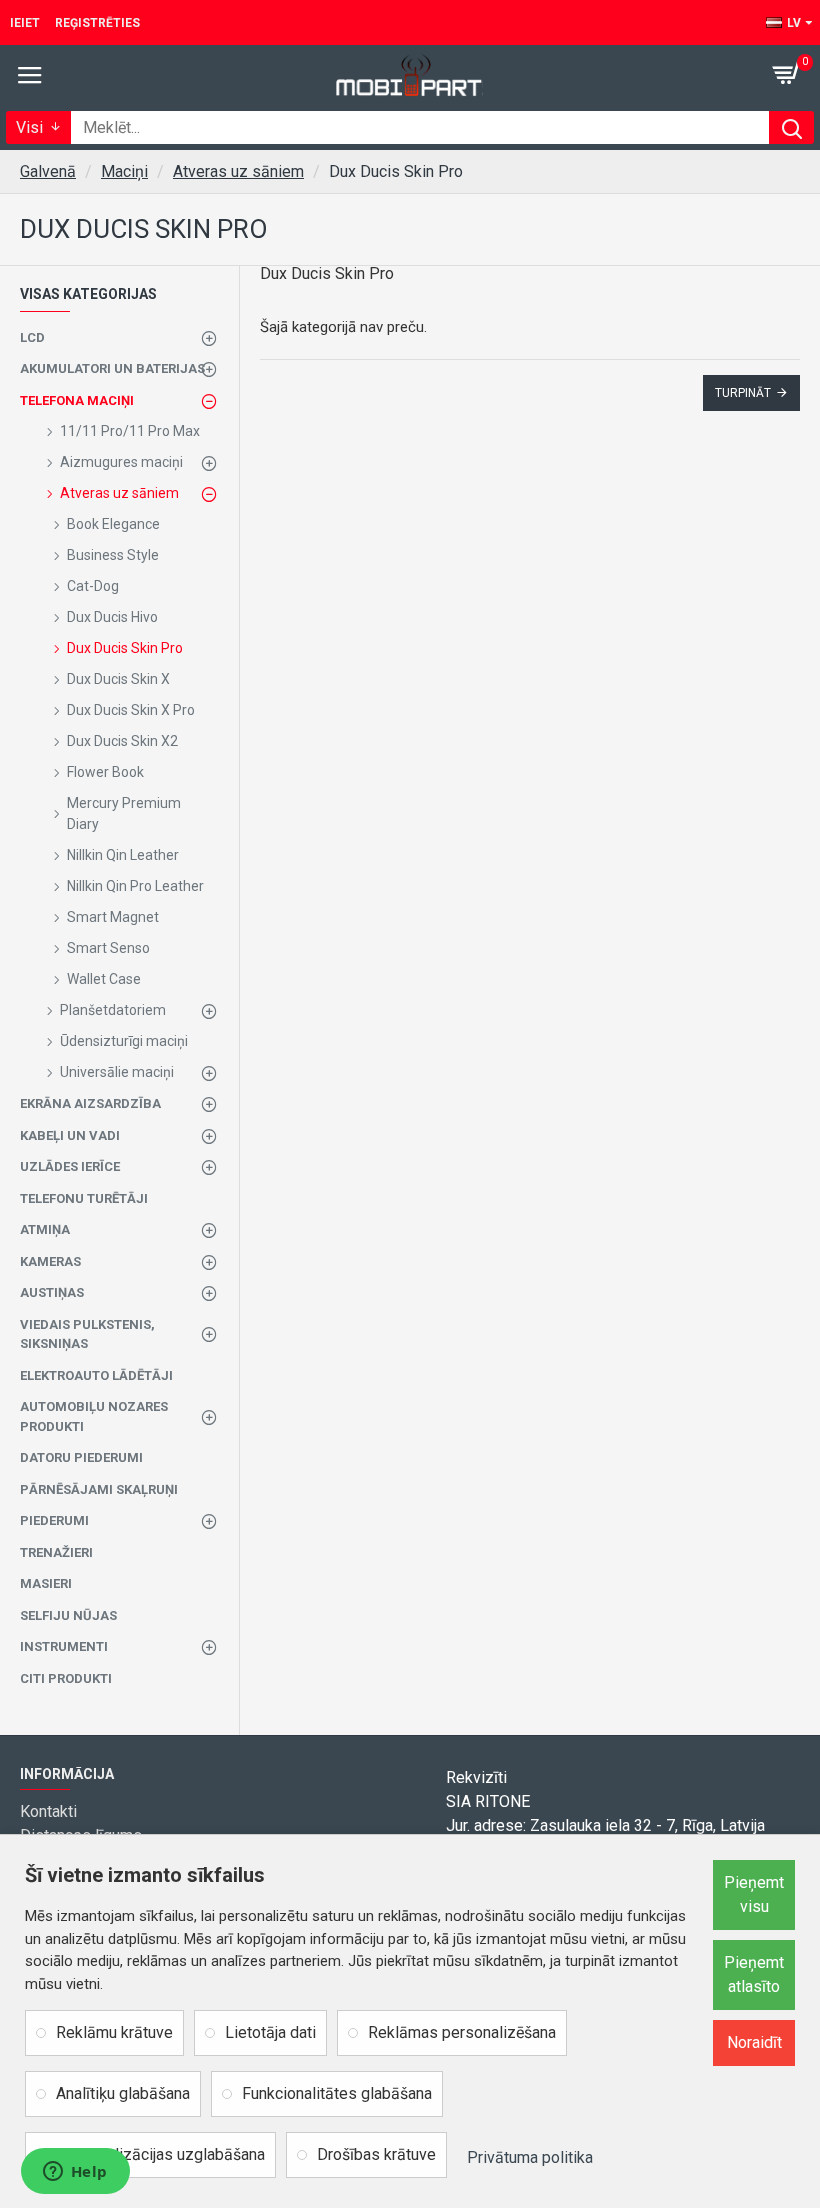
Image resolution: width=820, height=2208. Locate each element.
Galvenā (48, 171)
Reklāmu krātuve (114, 2032)
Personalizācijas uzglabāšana (160, 2154)
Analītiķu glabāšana (123, 2093)
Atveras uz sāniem (238, 171)
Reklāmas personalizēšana (462, 2032)
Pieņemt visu (754, 1894)
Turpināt (743, 393)
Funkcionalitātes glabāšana (337, 2093)
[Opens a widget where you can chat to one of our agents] (75, 2173)
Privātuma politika (530, 2157)
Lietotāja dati (270, 2032)
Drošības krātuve (376, 2154)
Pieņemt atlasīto (754, 1974)
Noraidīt (754, 2042)
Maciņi (124, 171)
